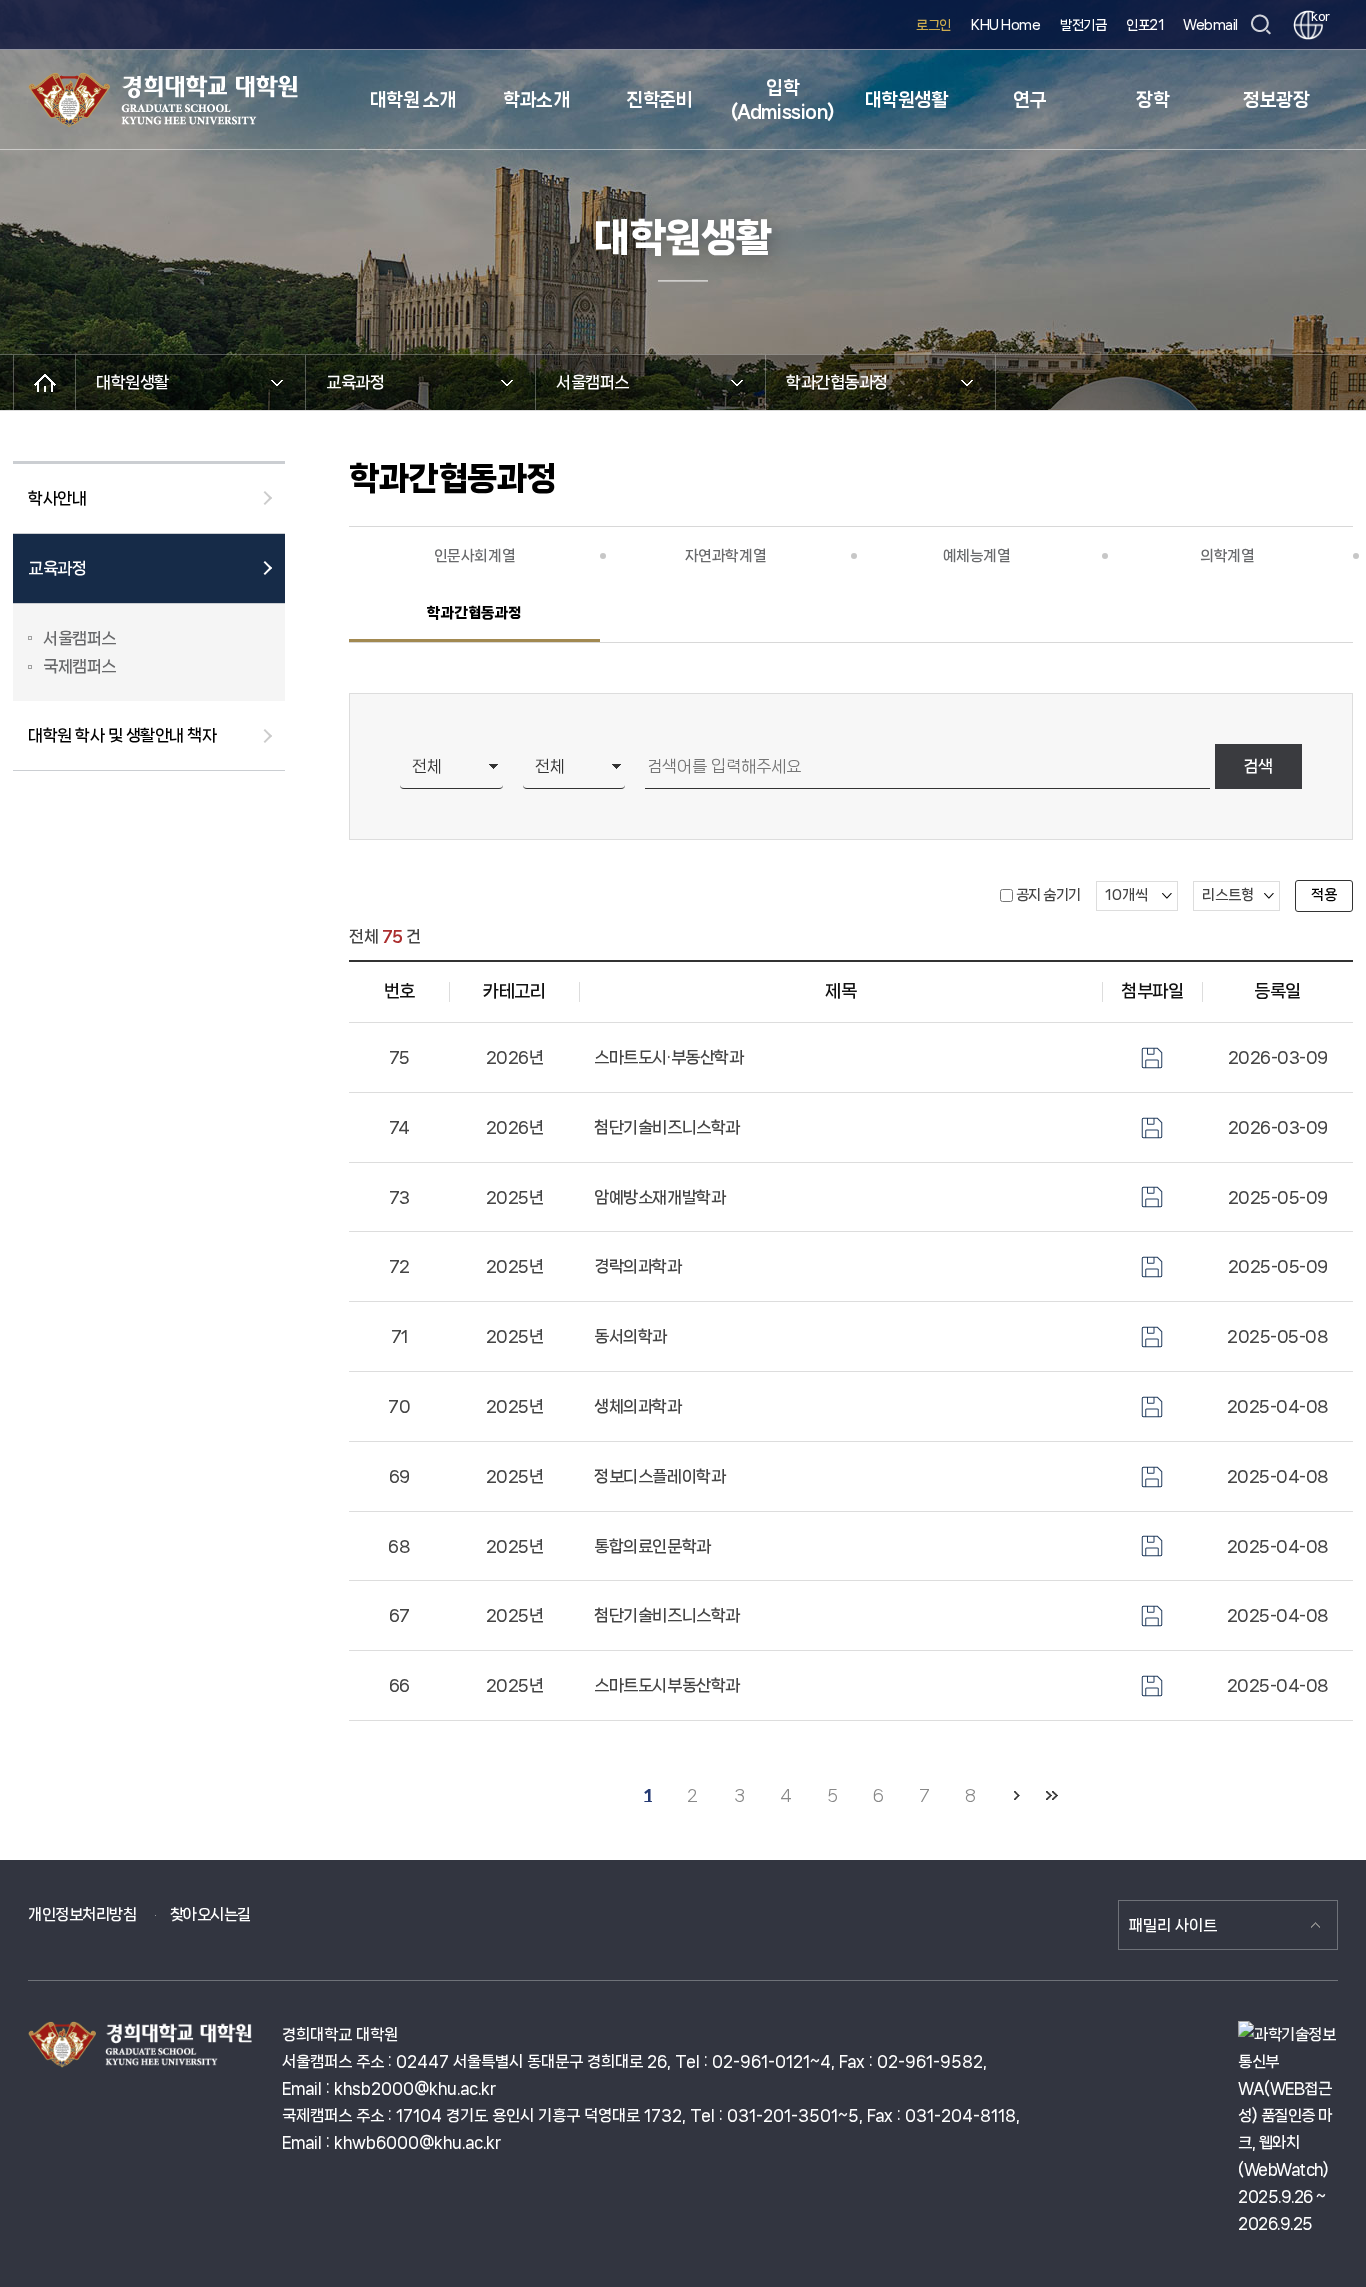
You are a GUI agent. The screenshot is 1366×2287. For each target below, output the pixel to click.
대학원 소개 (413, 100)
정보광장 (1276, 100)
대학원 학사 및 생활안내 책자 (122, 735)
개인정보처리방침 (82, 1914)
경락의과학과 (637, 1266)
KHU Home (1005, 25)
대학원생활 (906, 100)
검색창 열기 (1260, 25)
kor (1317, 16)
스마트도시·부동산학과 (668, 1057)
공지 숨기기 (1048, 895)
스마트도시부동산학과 (666, 1685)
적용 (1324, 895)
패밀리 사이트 (1173, 1925)
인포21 (1144, 25)
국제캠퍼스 (79, 666)
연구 (1029, 100)
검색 (1258, 766)
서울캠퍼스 (79, 638)
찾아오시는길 (210, 1914)
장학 (1152, 100)
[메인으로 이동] (44, 382)
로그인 (933, 25)
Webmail (1210, 25)
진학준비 (659, 100)
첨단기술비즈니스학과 (666, 1127)
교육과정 (57, 568)
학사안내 (57, 498)
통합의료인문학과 (652, 1546)
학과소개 (536, 100)
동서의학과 (630, 1336)
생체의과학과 (637, 1406)
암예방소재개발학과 (659, 1197)
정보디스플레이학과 (659, 1476)
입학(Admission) (783, 100)
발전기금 (1083, 25)
